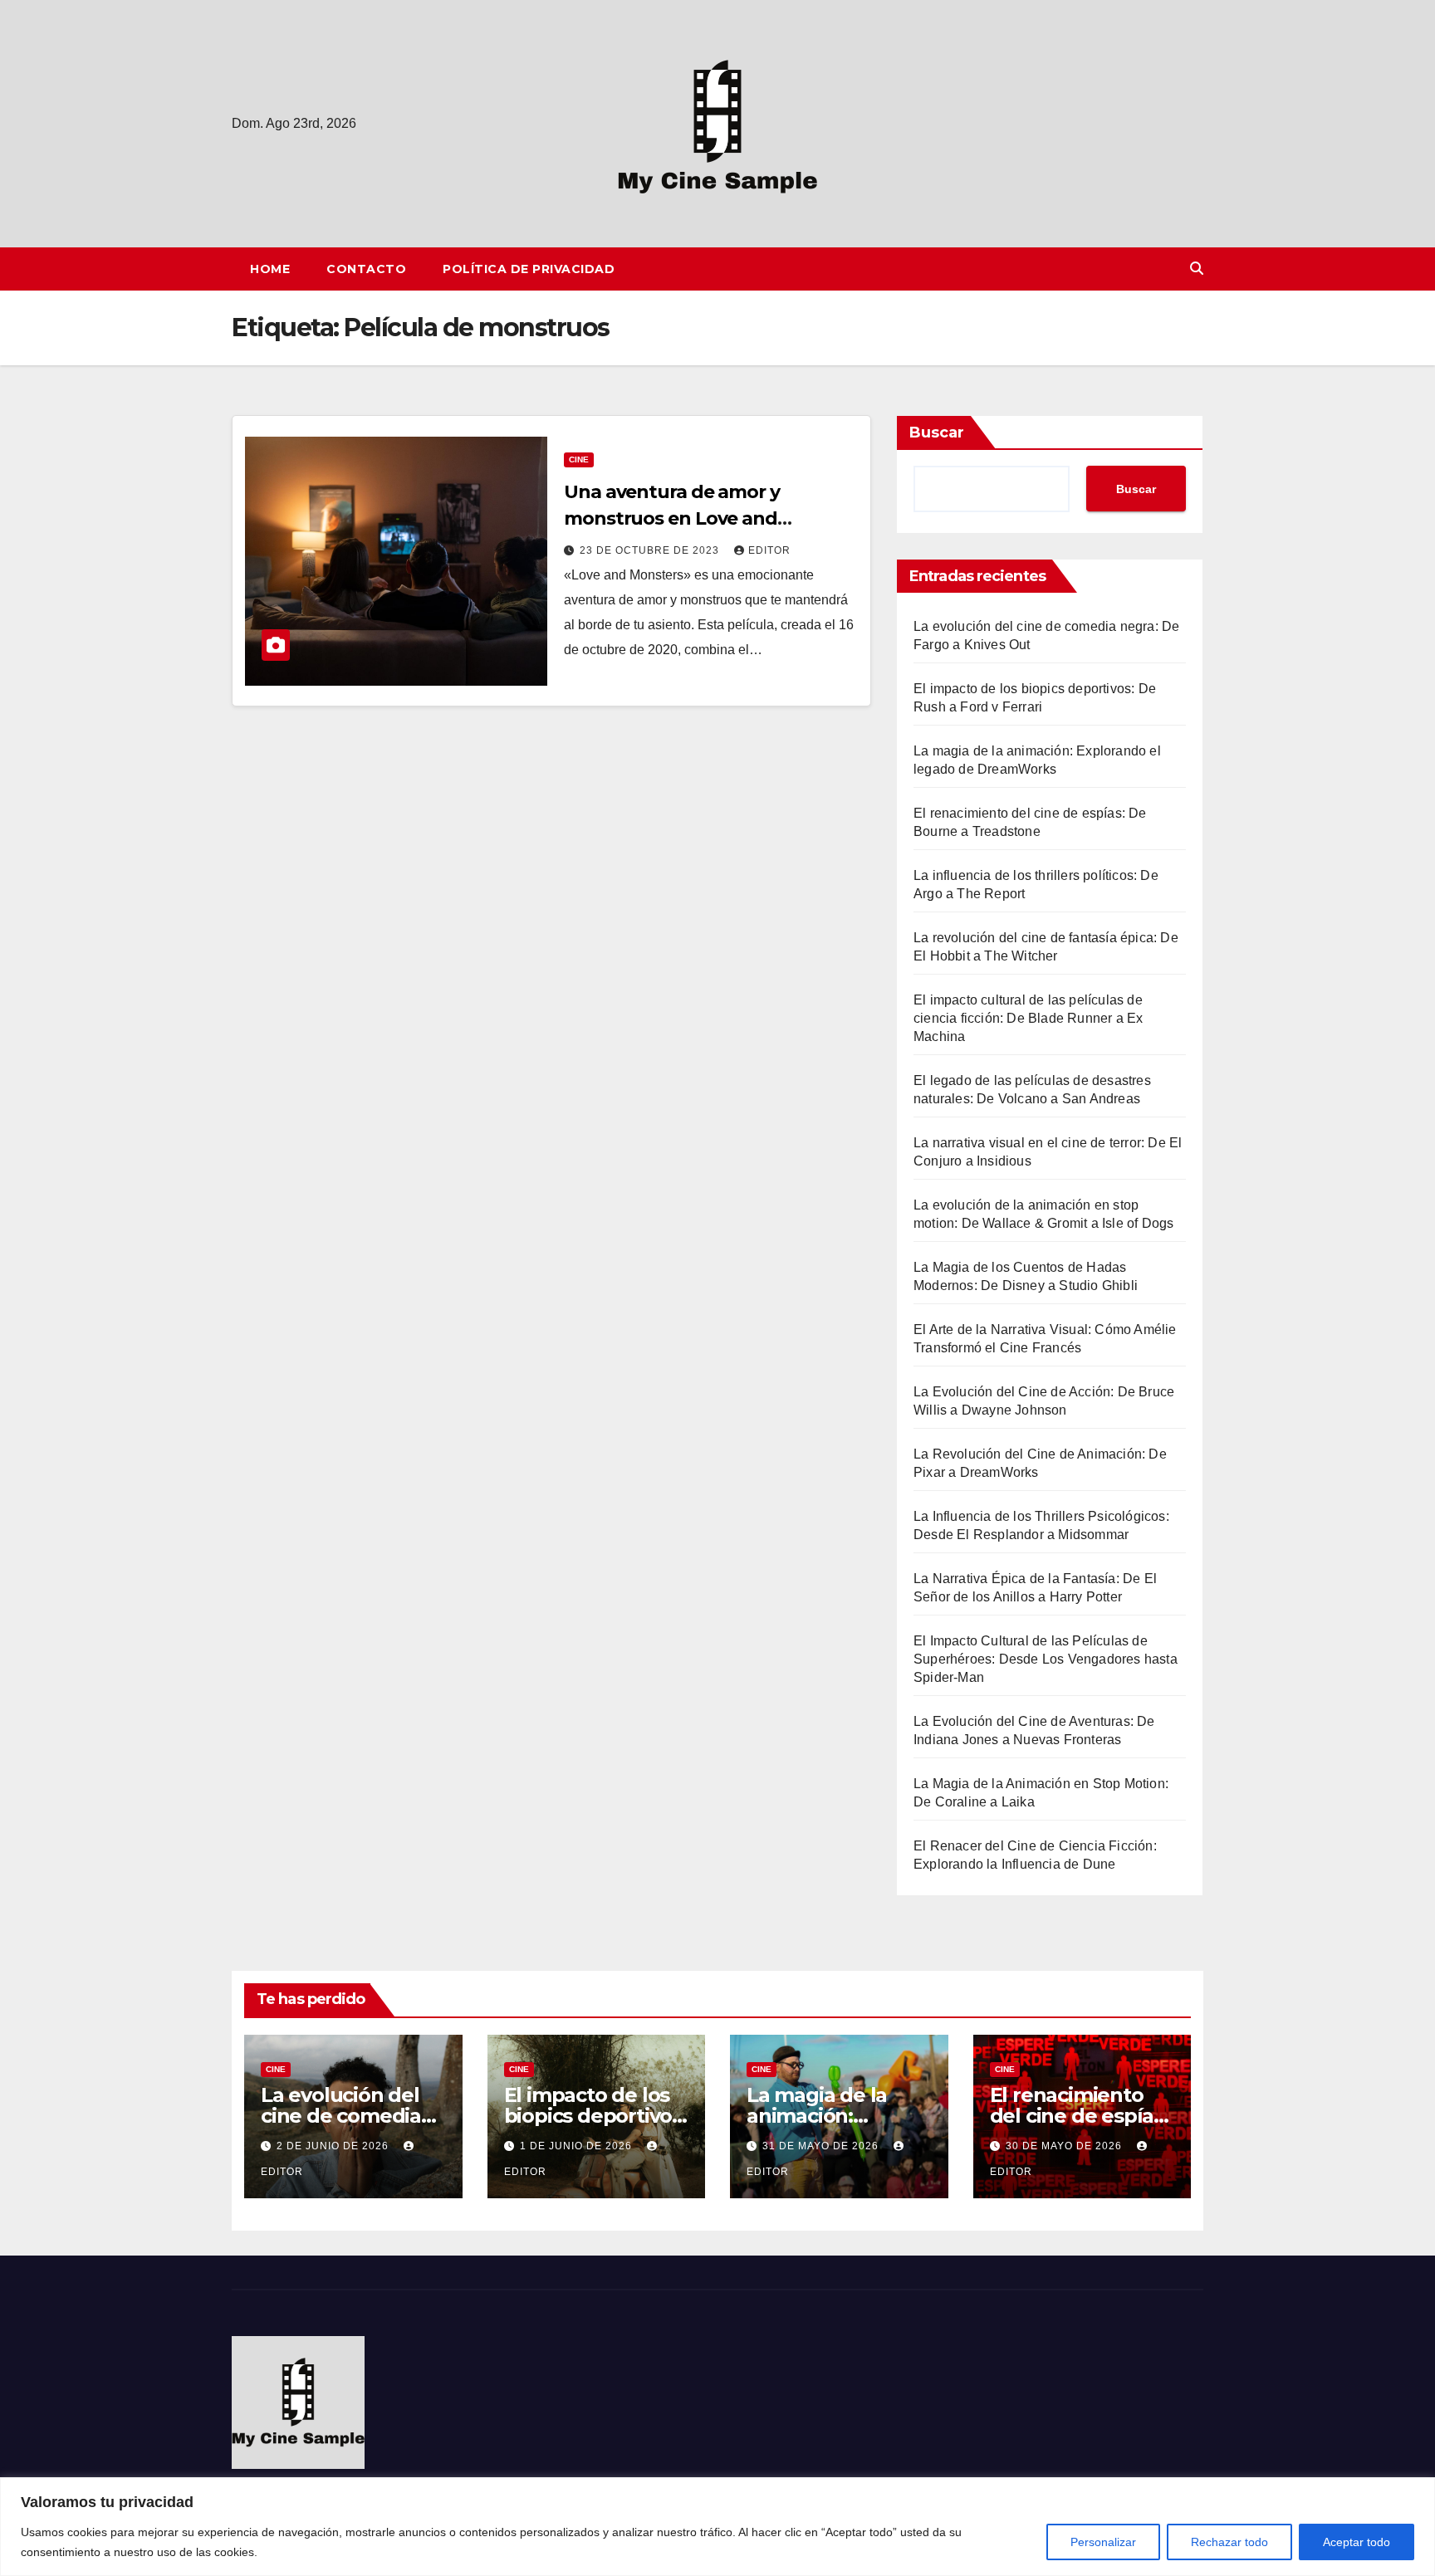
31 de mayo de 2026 (822, 2146)
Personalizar (1103, 2542)
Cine (579, 459)
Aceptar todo (1357, 2542)
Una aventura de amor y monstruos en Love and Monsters (672, 518)
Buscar (937, 433)
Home (270, 269)
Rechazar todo (1229, 2542)
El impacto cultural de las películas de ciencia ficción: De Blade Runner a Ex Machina (1028, 1018)
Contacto (366, 269)
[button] (1197, 269)
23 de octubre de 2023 (651, 550)
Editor (769, 550)
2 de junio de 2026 (334, 2146)
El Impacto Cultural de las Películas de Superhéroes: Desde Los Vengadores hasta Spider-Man (1046, 1659)
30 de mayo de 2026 (1065, 2146)
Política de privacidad (529, 269)
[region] (717, 2527)
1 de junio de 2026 (578, 2146)
